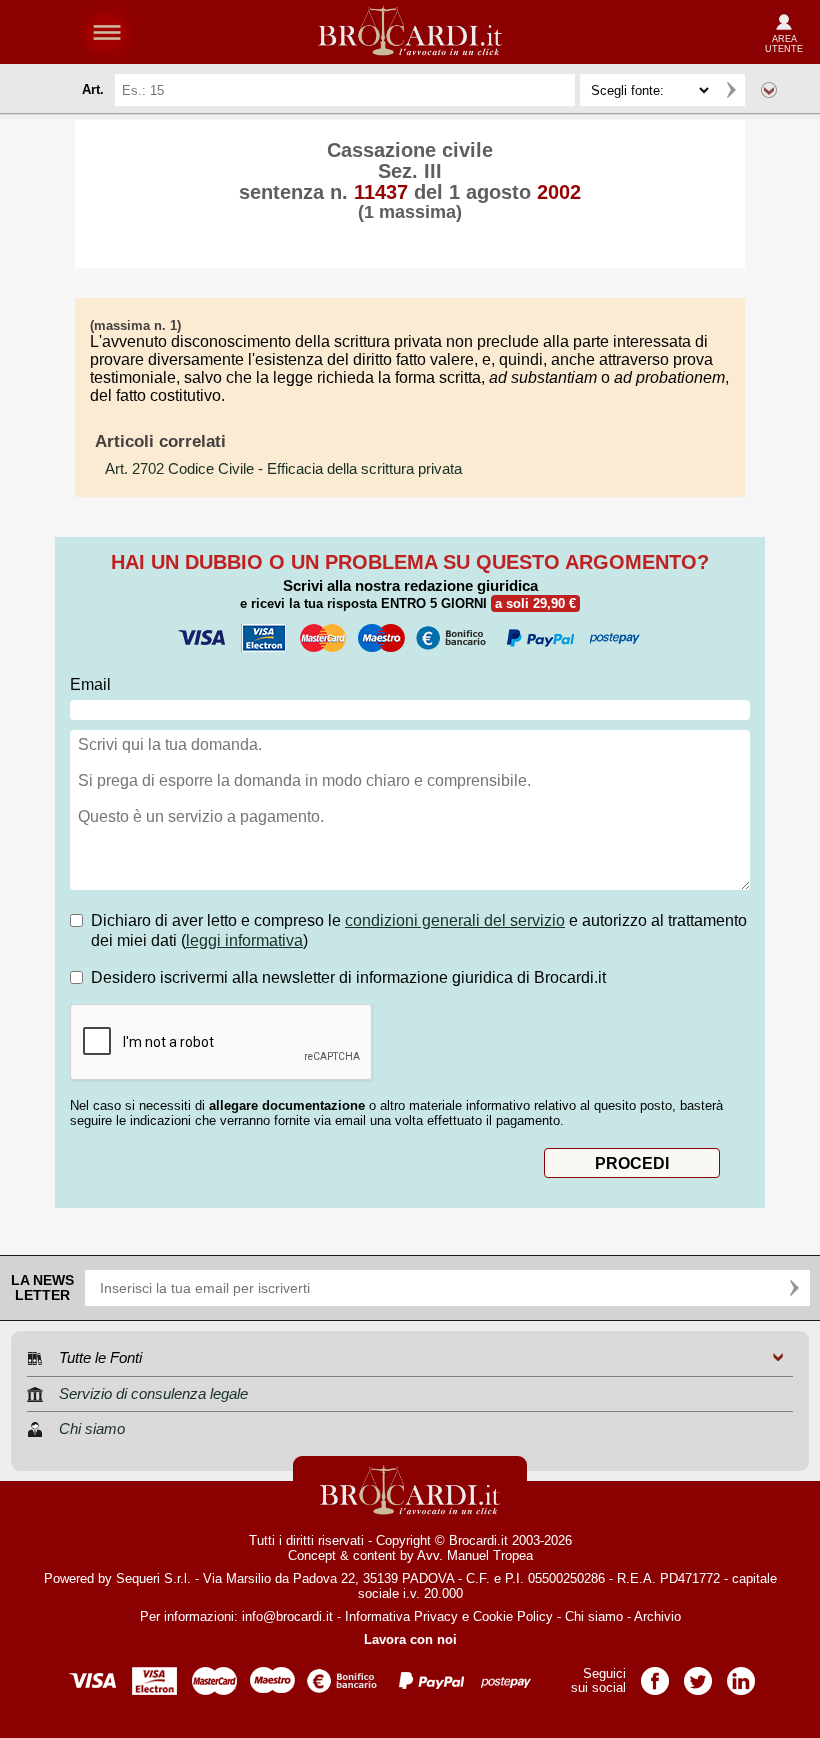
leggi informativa (244, 940)
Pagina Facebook (655, 1674)
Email (90, 684)
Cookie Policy (513, 1616)
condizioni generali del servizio (455, 920)
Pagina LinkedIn (741, 1674)
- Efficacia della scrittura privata (283, 469)
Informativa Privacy (401, 1616)
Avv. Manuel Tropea (475, 1555)
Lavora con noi (410, 1639)
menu (107, 32)
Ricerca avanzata (769, 90)
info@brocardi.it (287, 1616)
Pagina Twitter (698, 1674)
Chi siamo (594, 1616)
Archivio (657, 1616)
